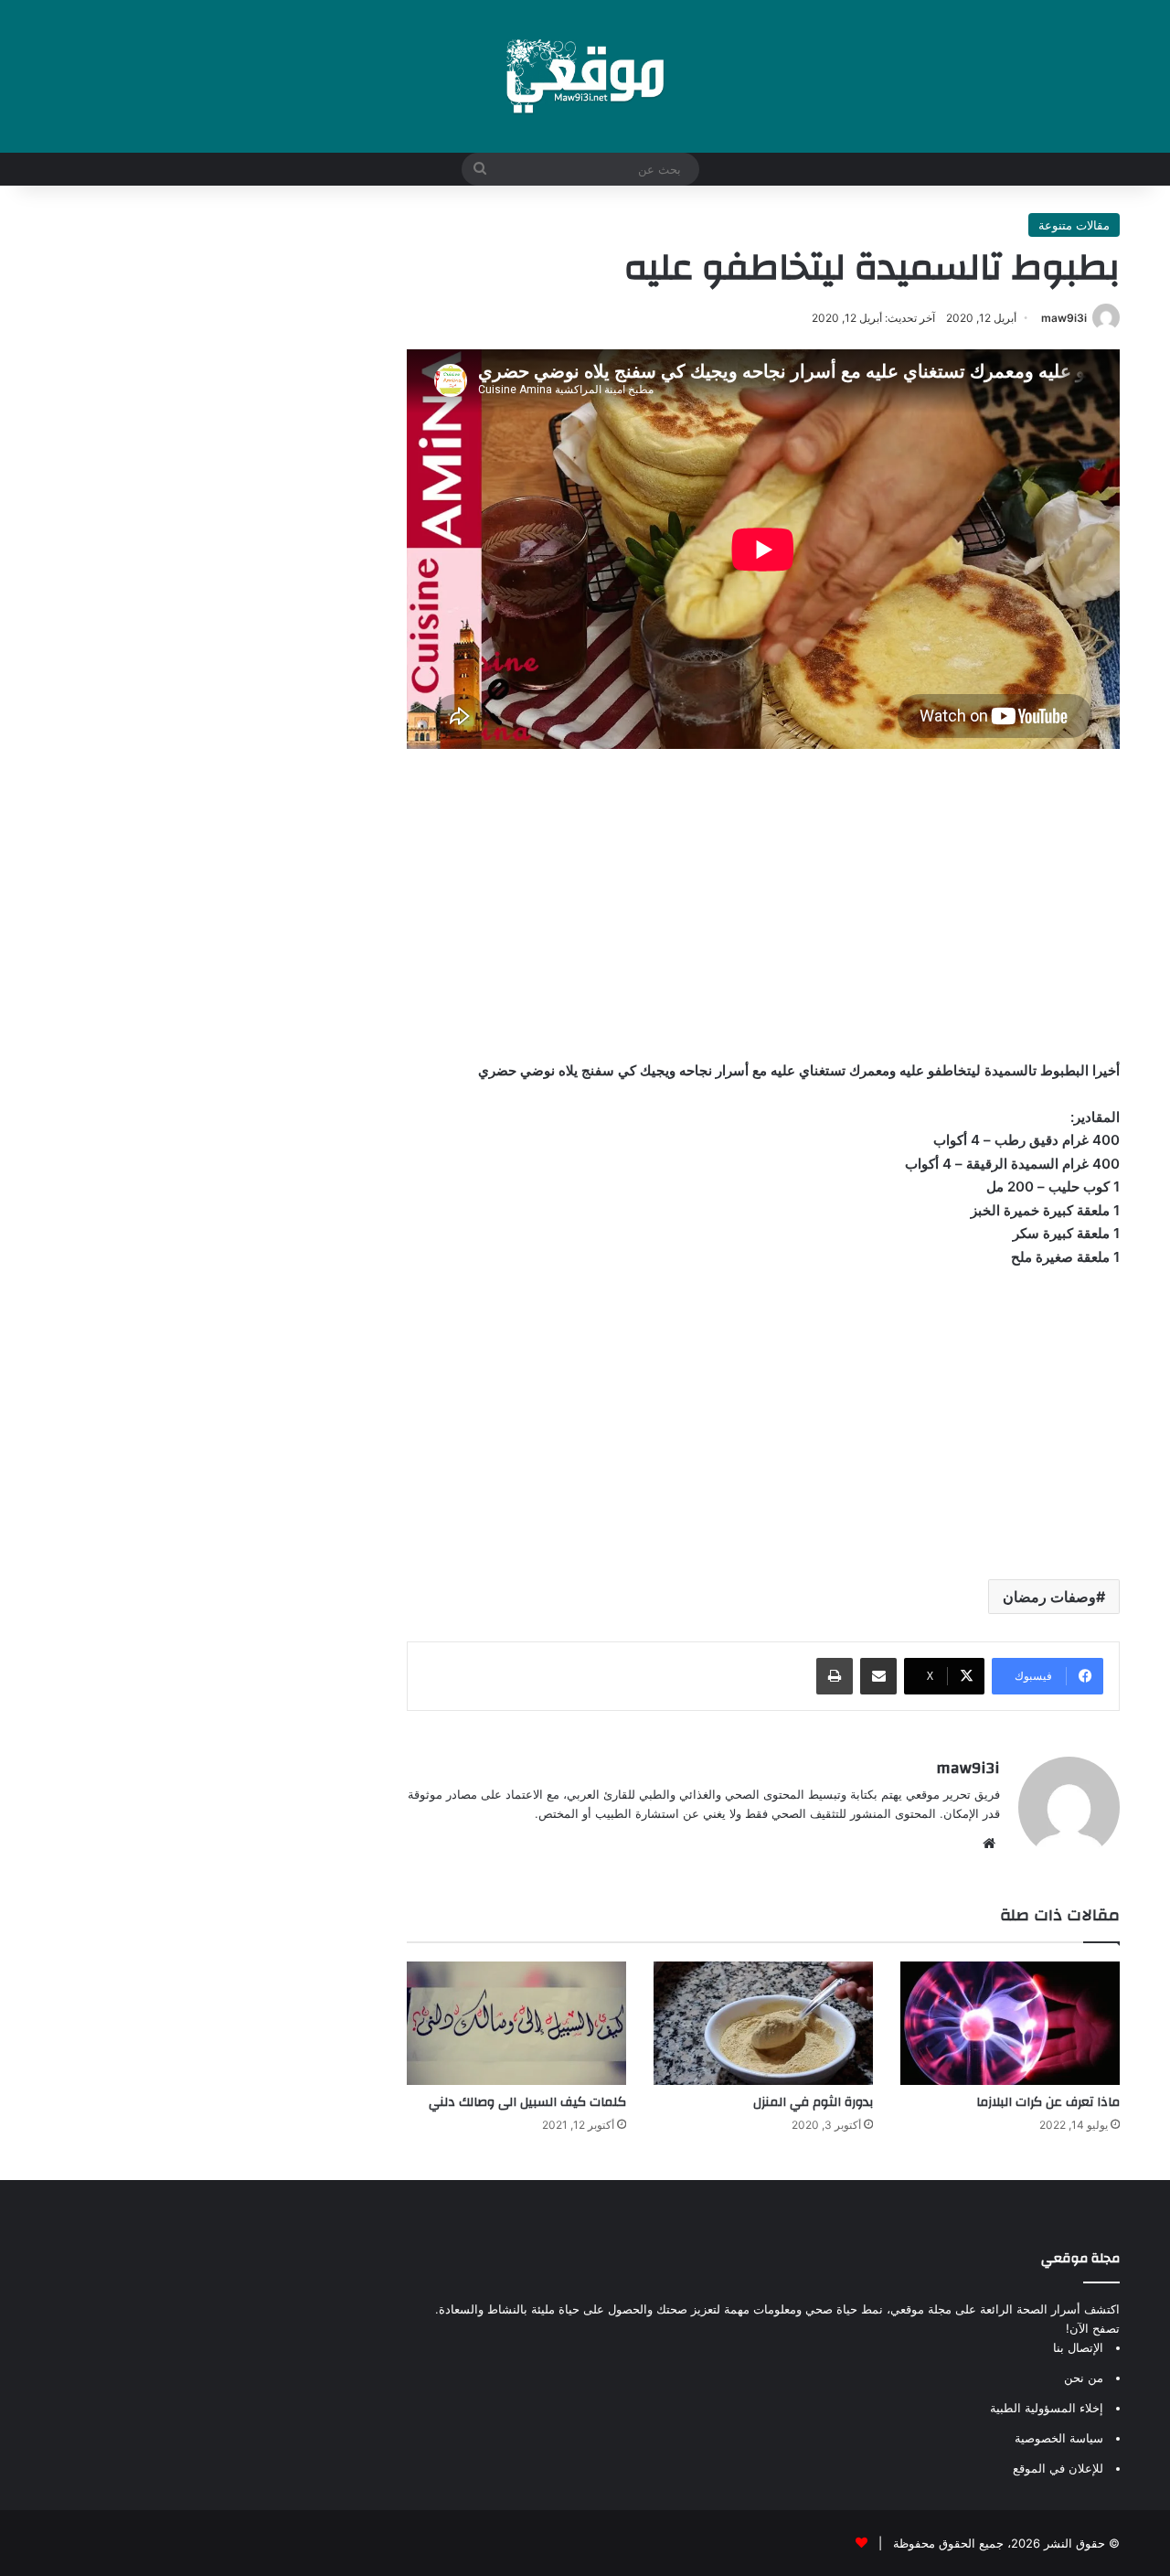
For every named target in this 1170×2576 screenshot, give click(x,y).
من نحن (1084, 2378)
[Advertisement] (763, 903)
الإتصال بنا (1078, 2347)
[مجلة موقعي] (585, 76)
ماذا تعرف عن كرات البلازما (1048, 2102)
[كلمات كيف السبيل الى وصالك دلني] (516, 2023)
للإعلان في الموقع (1058, 2468)
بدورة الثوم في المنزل (813, 2102)
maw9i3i (1064, 318)
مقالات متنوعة (1074, 225)
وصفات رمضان (1049, 1597)
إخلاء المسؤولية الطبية (1047, 2408)
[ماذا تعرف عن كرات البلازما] (1010, 2023)
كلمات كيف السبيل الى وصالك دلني (527, 2102)
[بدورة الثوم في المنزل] (763, 2023)
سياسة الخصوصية (1059, 2438)
